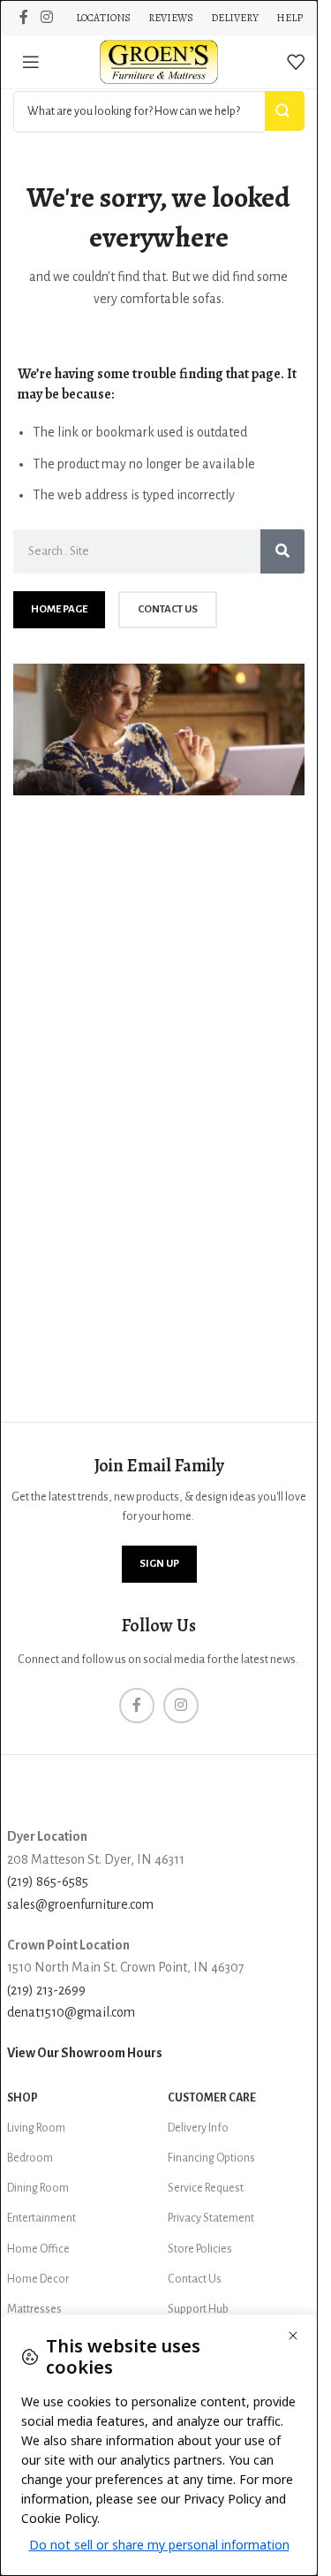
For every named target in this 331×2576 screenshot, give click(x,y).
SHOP (23, 2098)
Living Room (36, 2128)
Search (285, 111)
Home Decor (38, 2279)
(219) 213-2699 (46, 1990)
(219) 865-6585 (48, 1881)
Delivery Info (198, 2128)
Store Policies (200, 2249)
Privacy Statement (211, 2218)
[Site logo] (159, 61)
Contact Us (195, 2279)
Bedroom (30, 2158)
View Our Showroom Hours (85, 2053)
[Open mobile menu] (31, 62)
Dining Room (38, 2188)
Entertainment (41, 2218)
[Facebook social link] (24, 17)
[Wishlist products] (296, 62)
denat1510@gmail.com (71, 2012)
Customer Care (212, 2098)
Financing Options (211, 2158)
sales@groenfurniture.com (80, 1904)
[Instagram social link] (46, 17)
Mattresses (34, 2309)
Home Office (38, 2249)
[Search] (282, 551)
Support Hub (198, 2309)
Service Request (206, 2188)
